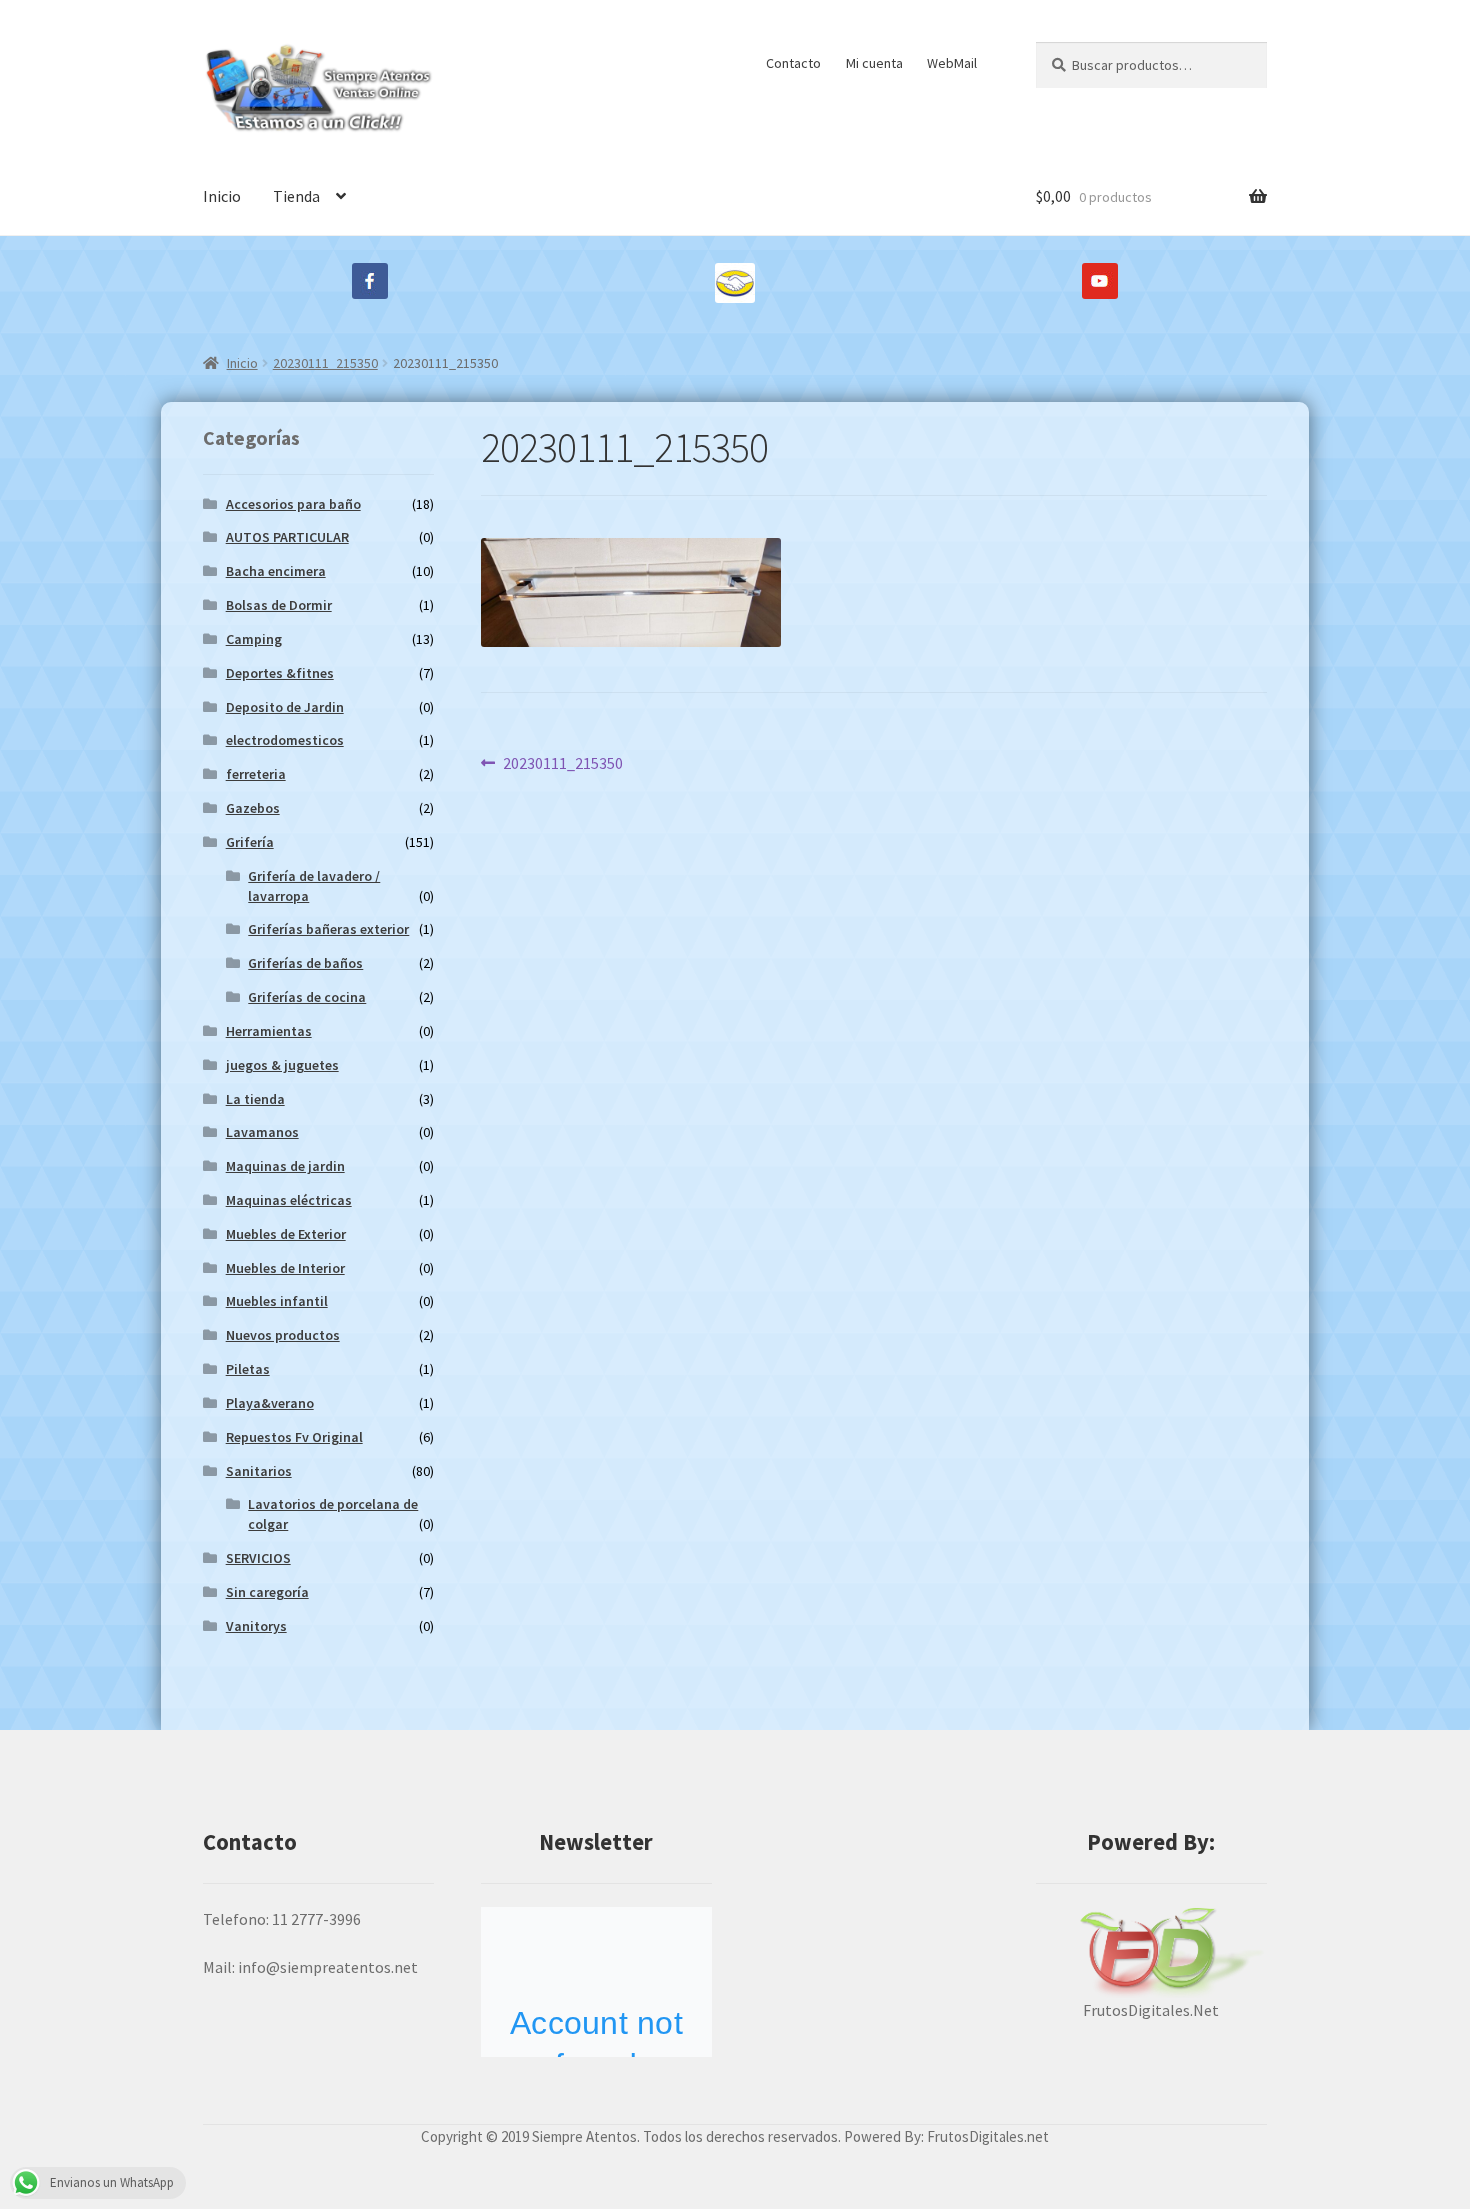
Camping (254, 639)
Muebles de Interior (285, 1268)
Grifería (250, 842)
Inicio (222, 196)
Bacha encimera (276, 571)
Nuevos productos (283, 1335)
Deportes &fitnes (280, 673)
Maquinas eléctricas (289, 1200)
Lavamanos (262, 1132)
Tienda (296, 196)
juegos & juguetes (282, 1065)
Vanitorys (256, 1626)
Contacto (793, 63)
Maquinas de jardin (285, 1166)
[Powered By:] (1151, 1952)
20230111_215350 (325, 363)
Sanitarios (259, 1471)
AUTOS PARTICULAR (287, 537)
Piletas (248, 1369)
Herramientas (269, 1031)
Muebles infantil (277, 1301)
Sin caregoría (267, 1592)
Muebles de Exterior (286, 1234)
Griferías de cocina (307, 997)
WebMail (952, 63)
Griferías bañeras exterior (328, 929)
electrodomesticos (285, 740)
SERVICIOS (258, 1558)
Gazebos (253, 808)
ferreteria (256, 774)
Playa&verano (270, 1403)
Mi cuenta (874, 63)
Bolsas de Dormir (279, 605)
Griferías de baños (305, 963)
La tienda (255, 1099)
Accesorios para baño (293, 504)
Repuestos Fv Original (294, 1437)
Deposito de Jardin (285, 707)
